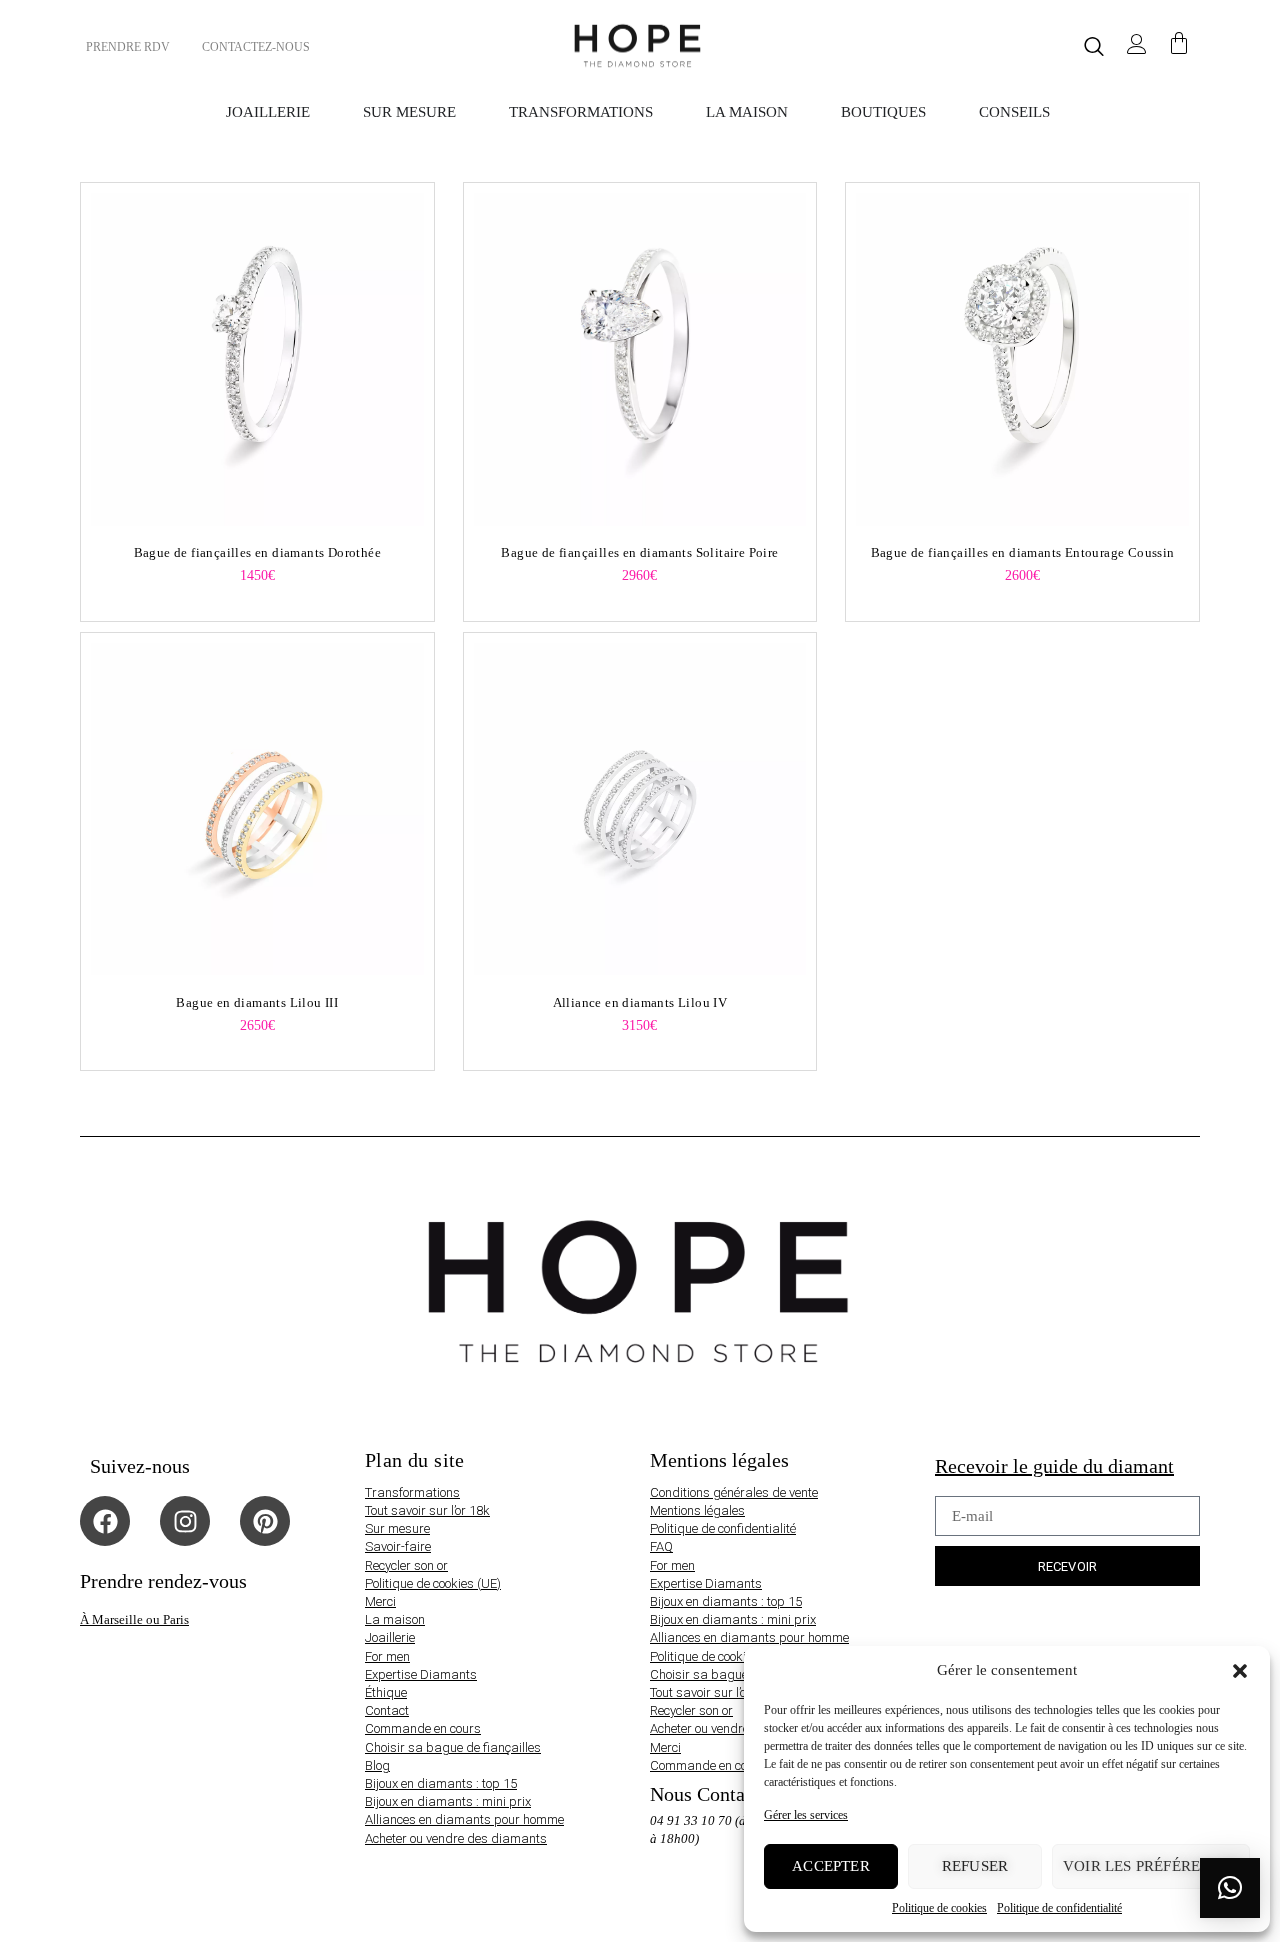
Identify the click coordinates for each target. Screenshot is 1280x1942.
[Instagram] (185, 1521)
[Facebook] (105, 1521)
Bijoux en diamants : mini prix (448, 1801)
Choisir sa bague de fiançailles (453, 1747)
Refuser (975, 1866)
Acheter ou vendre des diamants (456, 1838)
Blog (377, 1765)
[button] (1240, 1671)
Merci (380, 1601)
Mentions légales (697, 1510)
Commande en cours (423, 1728)
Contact (387, 1710)
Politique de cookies (939, 1908)
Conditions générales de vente (734, 1492)
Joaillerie (390, 1637)
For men (387, 1656)
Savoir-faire (398, 1546)
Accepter (831, 1866)
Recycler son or (406, 1565)
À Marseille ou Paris (134, 1619)
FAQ (661, 1546)
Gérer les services (806, 1815)
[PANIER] (1179, 45)
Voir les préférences (1151, 1866)
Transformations (412, 1492)
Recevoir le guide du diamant (1054, 1466)
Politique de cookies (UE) (433, 1583)
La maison (395, 1619)
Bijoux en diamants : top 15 (441, 1783)
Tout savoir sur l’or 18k (427, 1510)
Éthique (386, 1692)
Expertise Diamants (421, 1674)
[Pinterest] (265, 1521)
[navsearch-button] (1094, 46)
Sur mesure (397, 1528)
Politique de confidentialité (1059, 1908)
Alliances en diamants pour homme (464, 1819)
